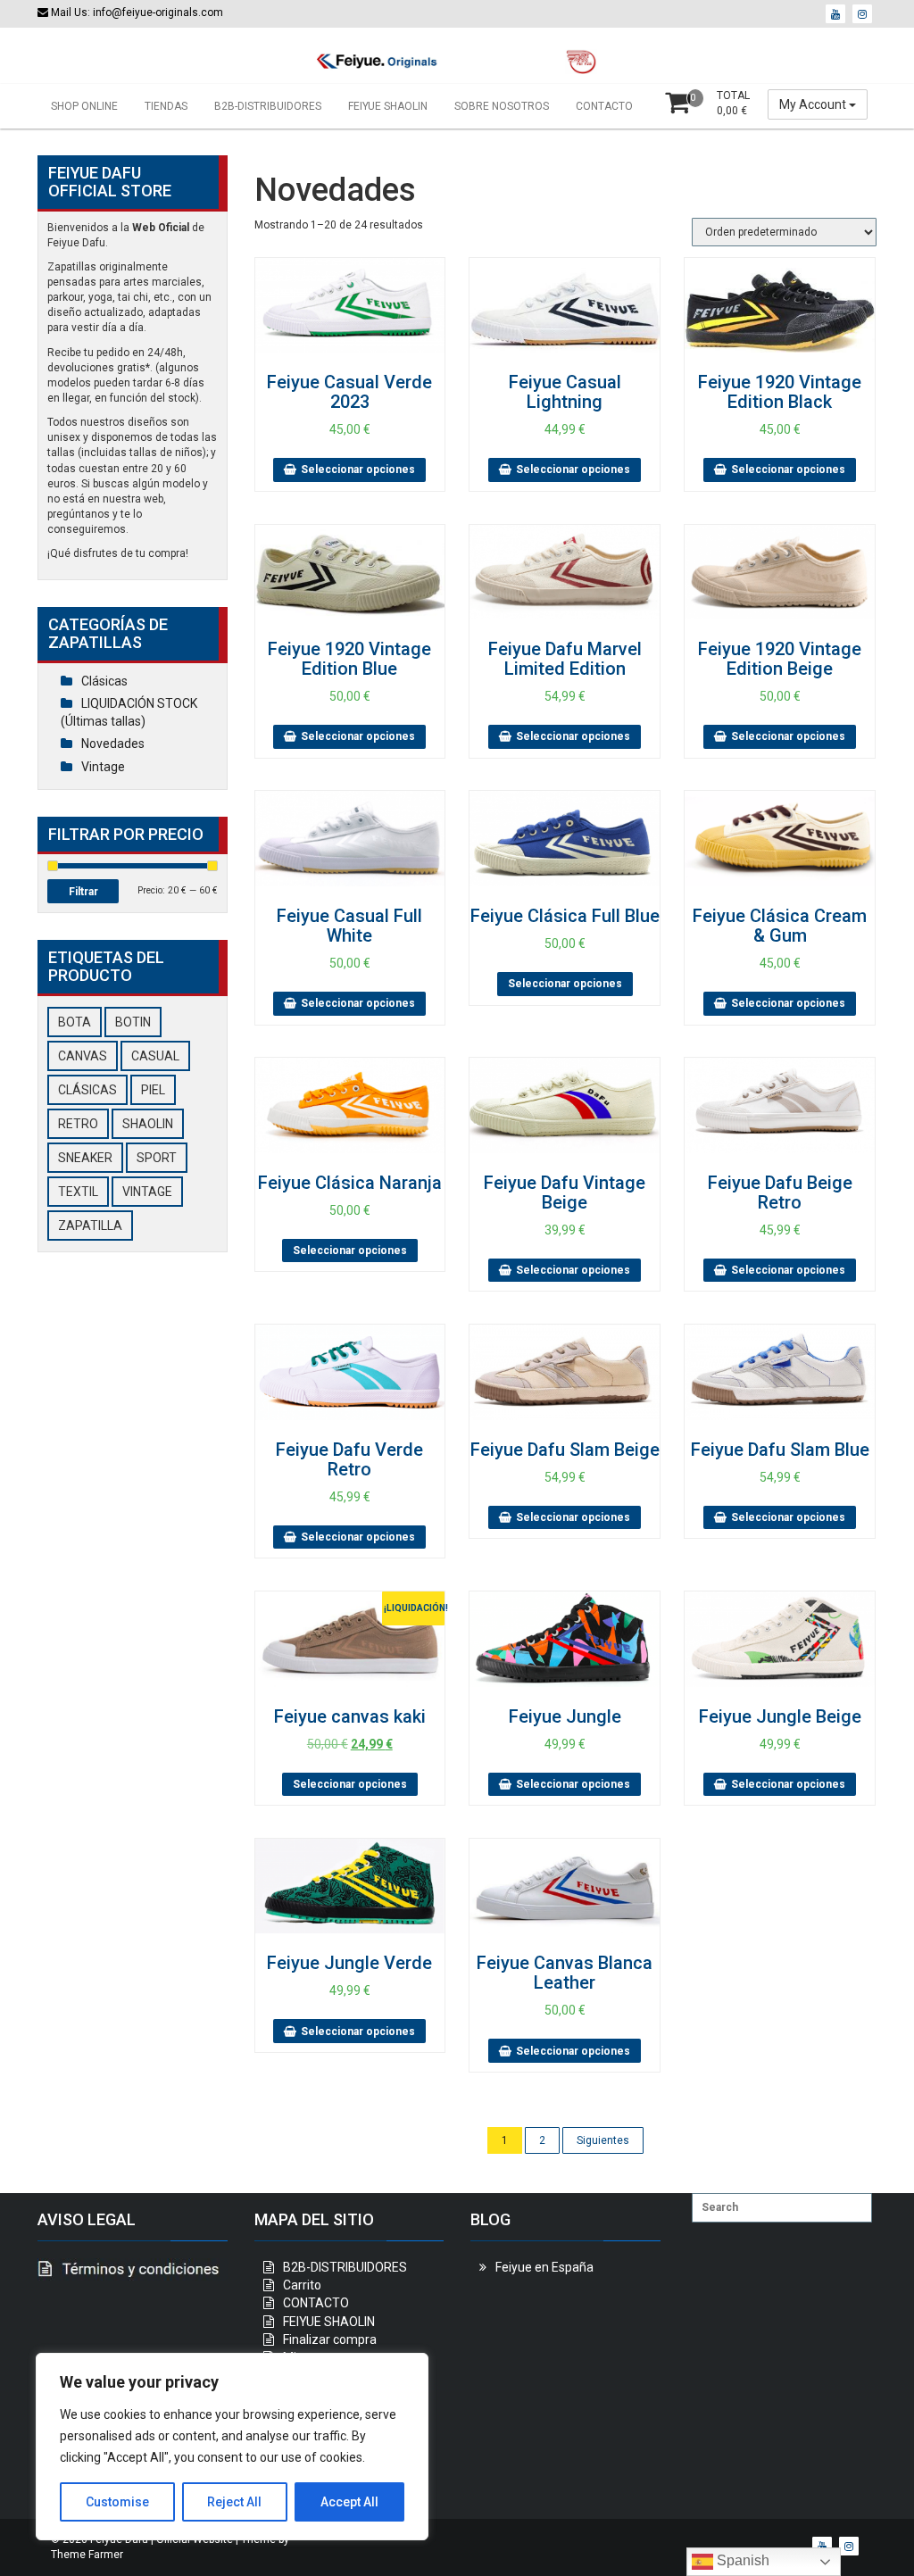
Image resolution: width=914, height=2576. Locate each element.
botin (133, 1022)
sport (157, 1158)
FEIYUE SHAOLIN (388, 106)
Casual (155, 1056)
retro (78, 1124)
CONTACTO (604, 106)
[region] (232, 2447)
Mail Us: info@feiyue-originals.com (136, 12)
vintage (147, 1192)
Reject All (234, 2502)
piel (153, 1090)
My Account (814, 104)
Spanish (741, 2560)
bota (75, 1022)
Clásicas (104, 681)
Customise (117, 2502)
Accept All (349, 2502)
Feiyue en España (544, 2267)
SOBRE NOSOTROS (502, 106)
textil (78, 1192)
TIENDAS (166, 106)
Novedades (113, 744)
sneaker (85, 1158)
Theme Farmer (87, 2555)
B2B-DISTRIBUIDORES (268, 106)
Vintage (103, 767)
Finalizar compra (330, 2339)
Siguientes (603, 2140)
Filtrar (83, 892)
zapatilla (90, 1226)
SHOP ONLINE (84, 106)
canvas (83, 1056)
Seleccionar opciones (358, 469)
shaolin (148, 1124)
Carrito (302, 2285)
